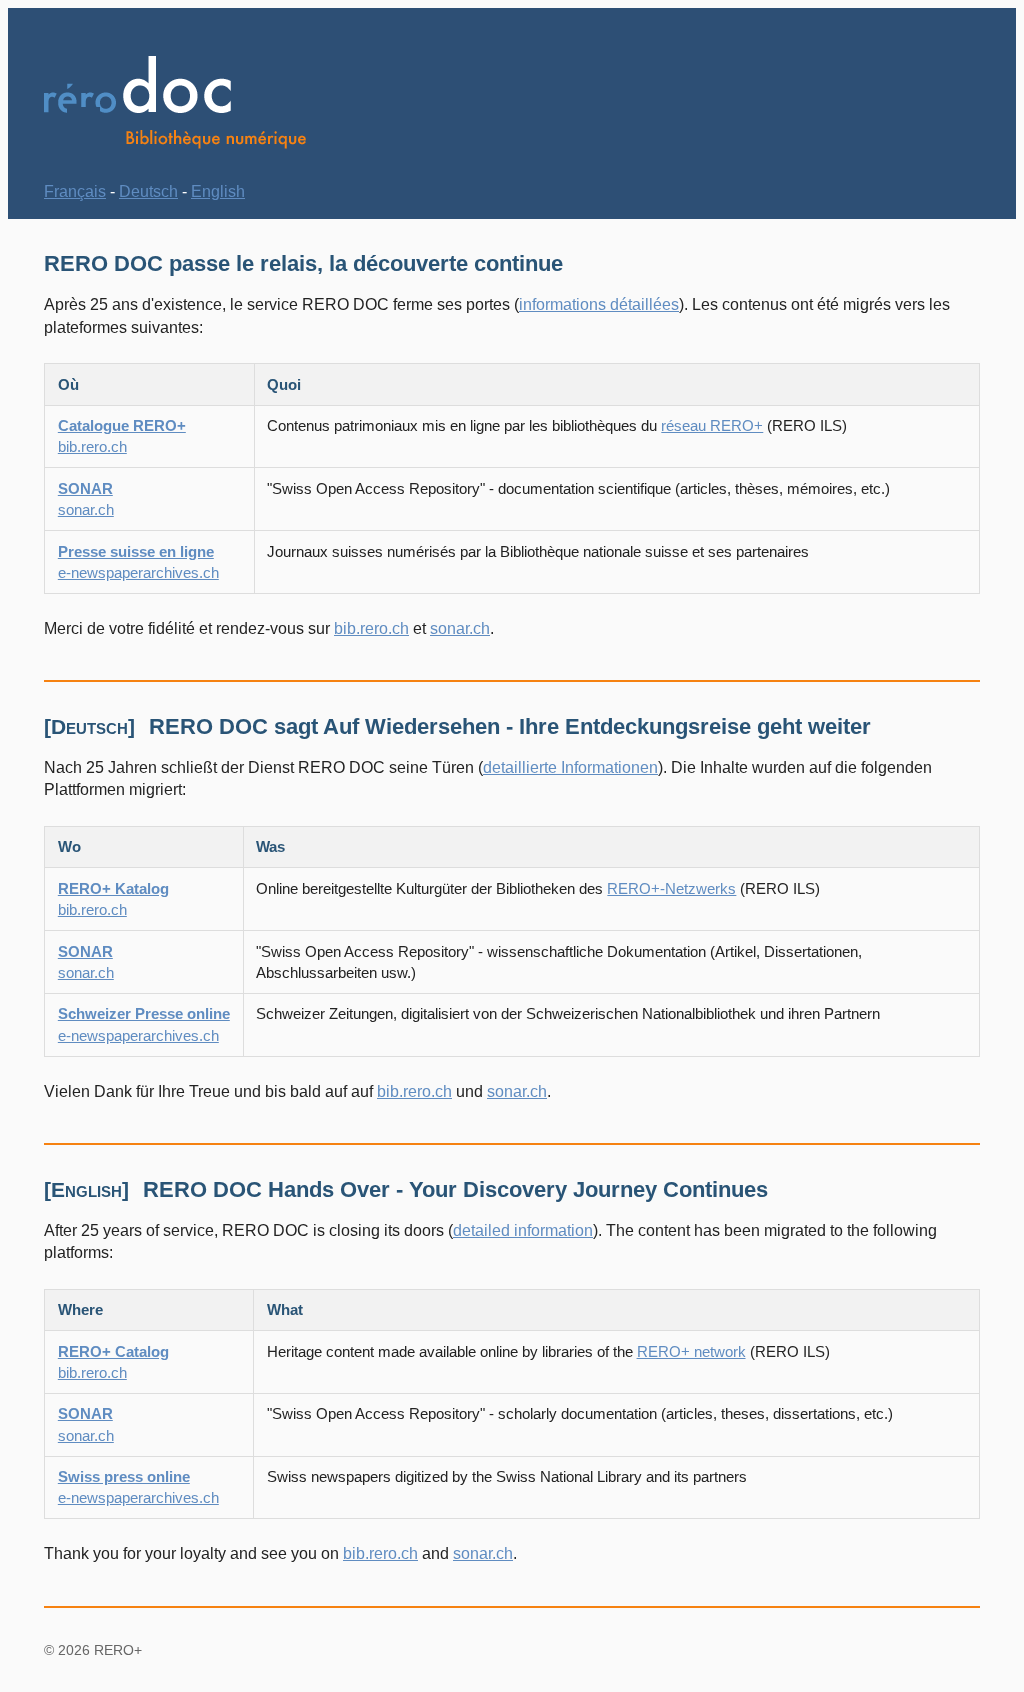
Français (75, 191)
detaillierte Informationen (570, 767)
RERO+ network (691, 1351)
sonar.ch (460, 628)
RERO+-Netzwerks (671, 888)
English (218, 191)
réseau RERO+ (712, 425)
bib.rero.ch (371, 628)
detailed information (523, 1230)
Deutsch (148, 191)
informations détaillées (599, 304)
